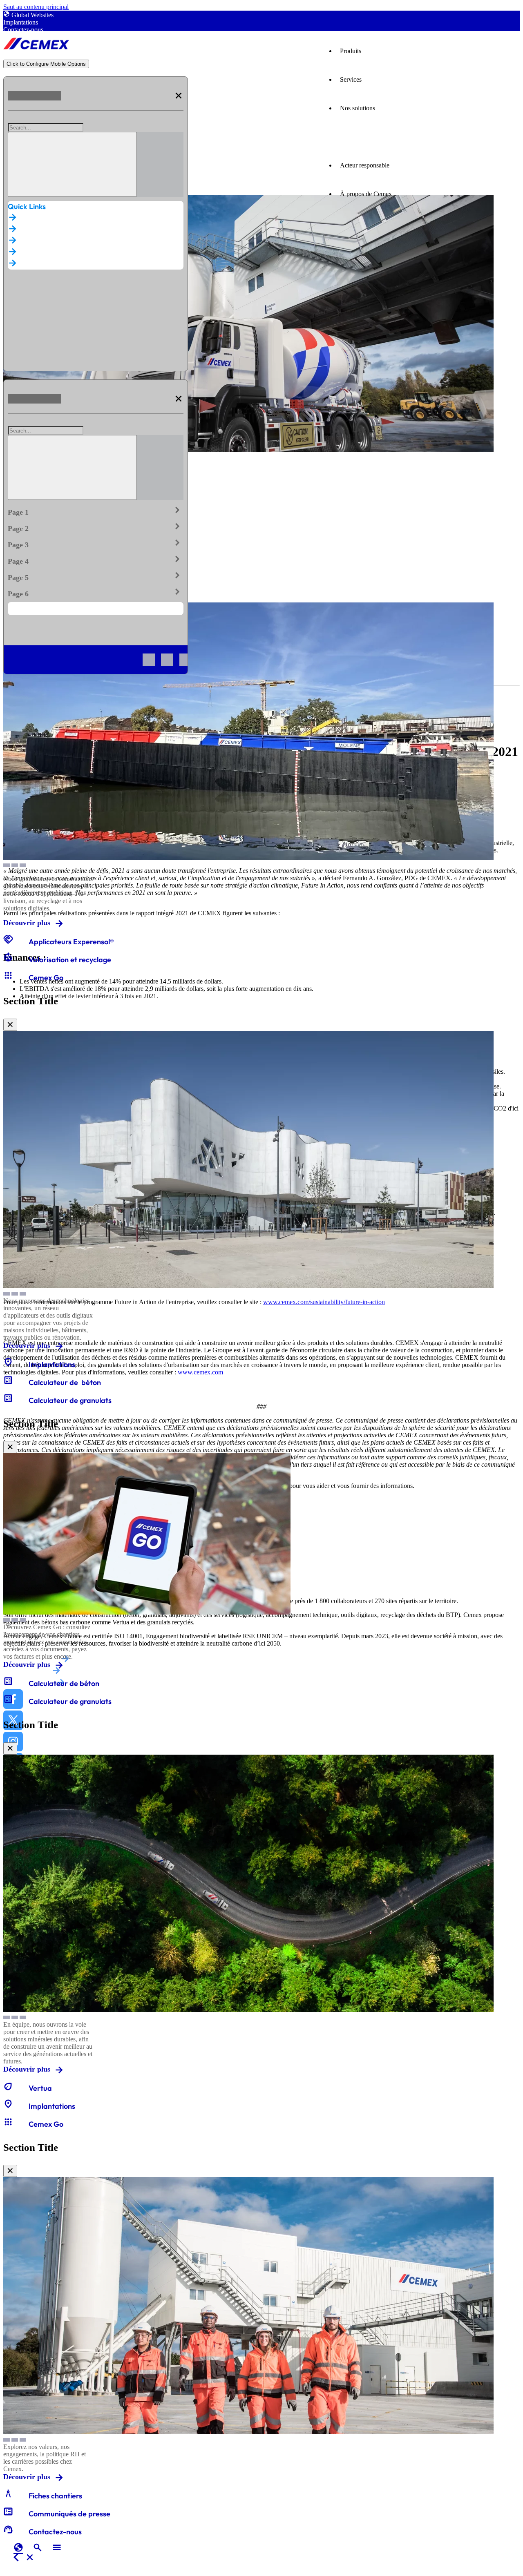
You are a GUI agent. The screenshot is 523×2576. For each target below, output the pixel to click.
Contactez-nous (23, 30)
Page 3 (96, 543)
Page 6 (96, 592)
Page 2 (96, 527)
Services (351, 79)
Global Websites (32, 15)
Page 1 (96, 511)
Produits (351, 51)
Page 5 (96, 576)
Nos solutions (358, 108)
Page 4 (96, 560)
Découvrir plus (27, 923)
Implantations (21, 22)
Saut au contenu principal (36, 7)
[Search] (72, 164)
